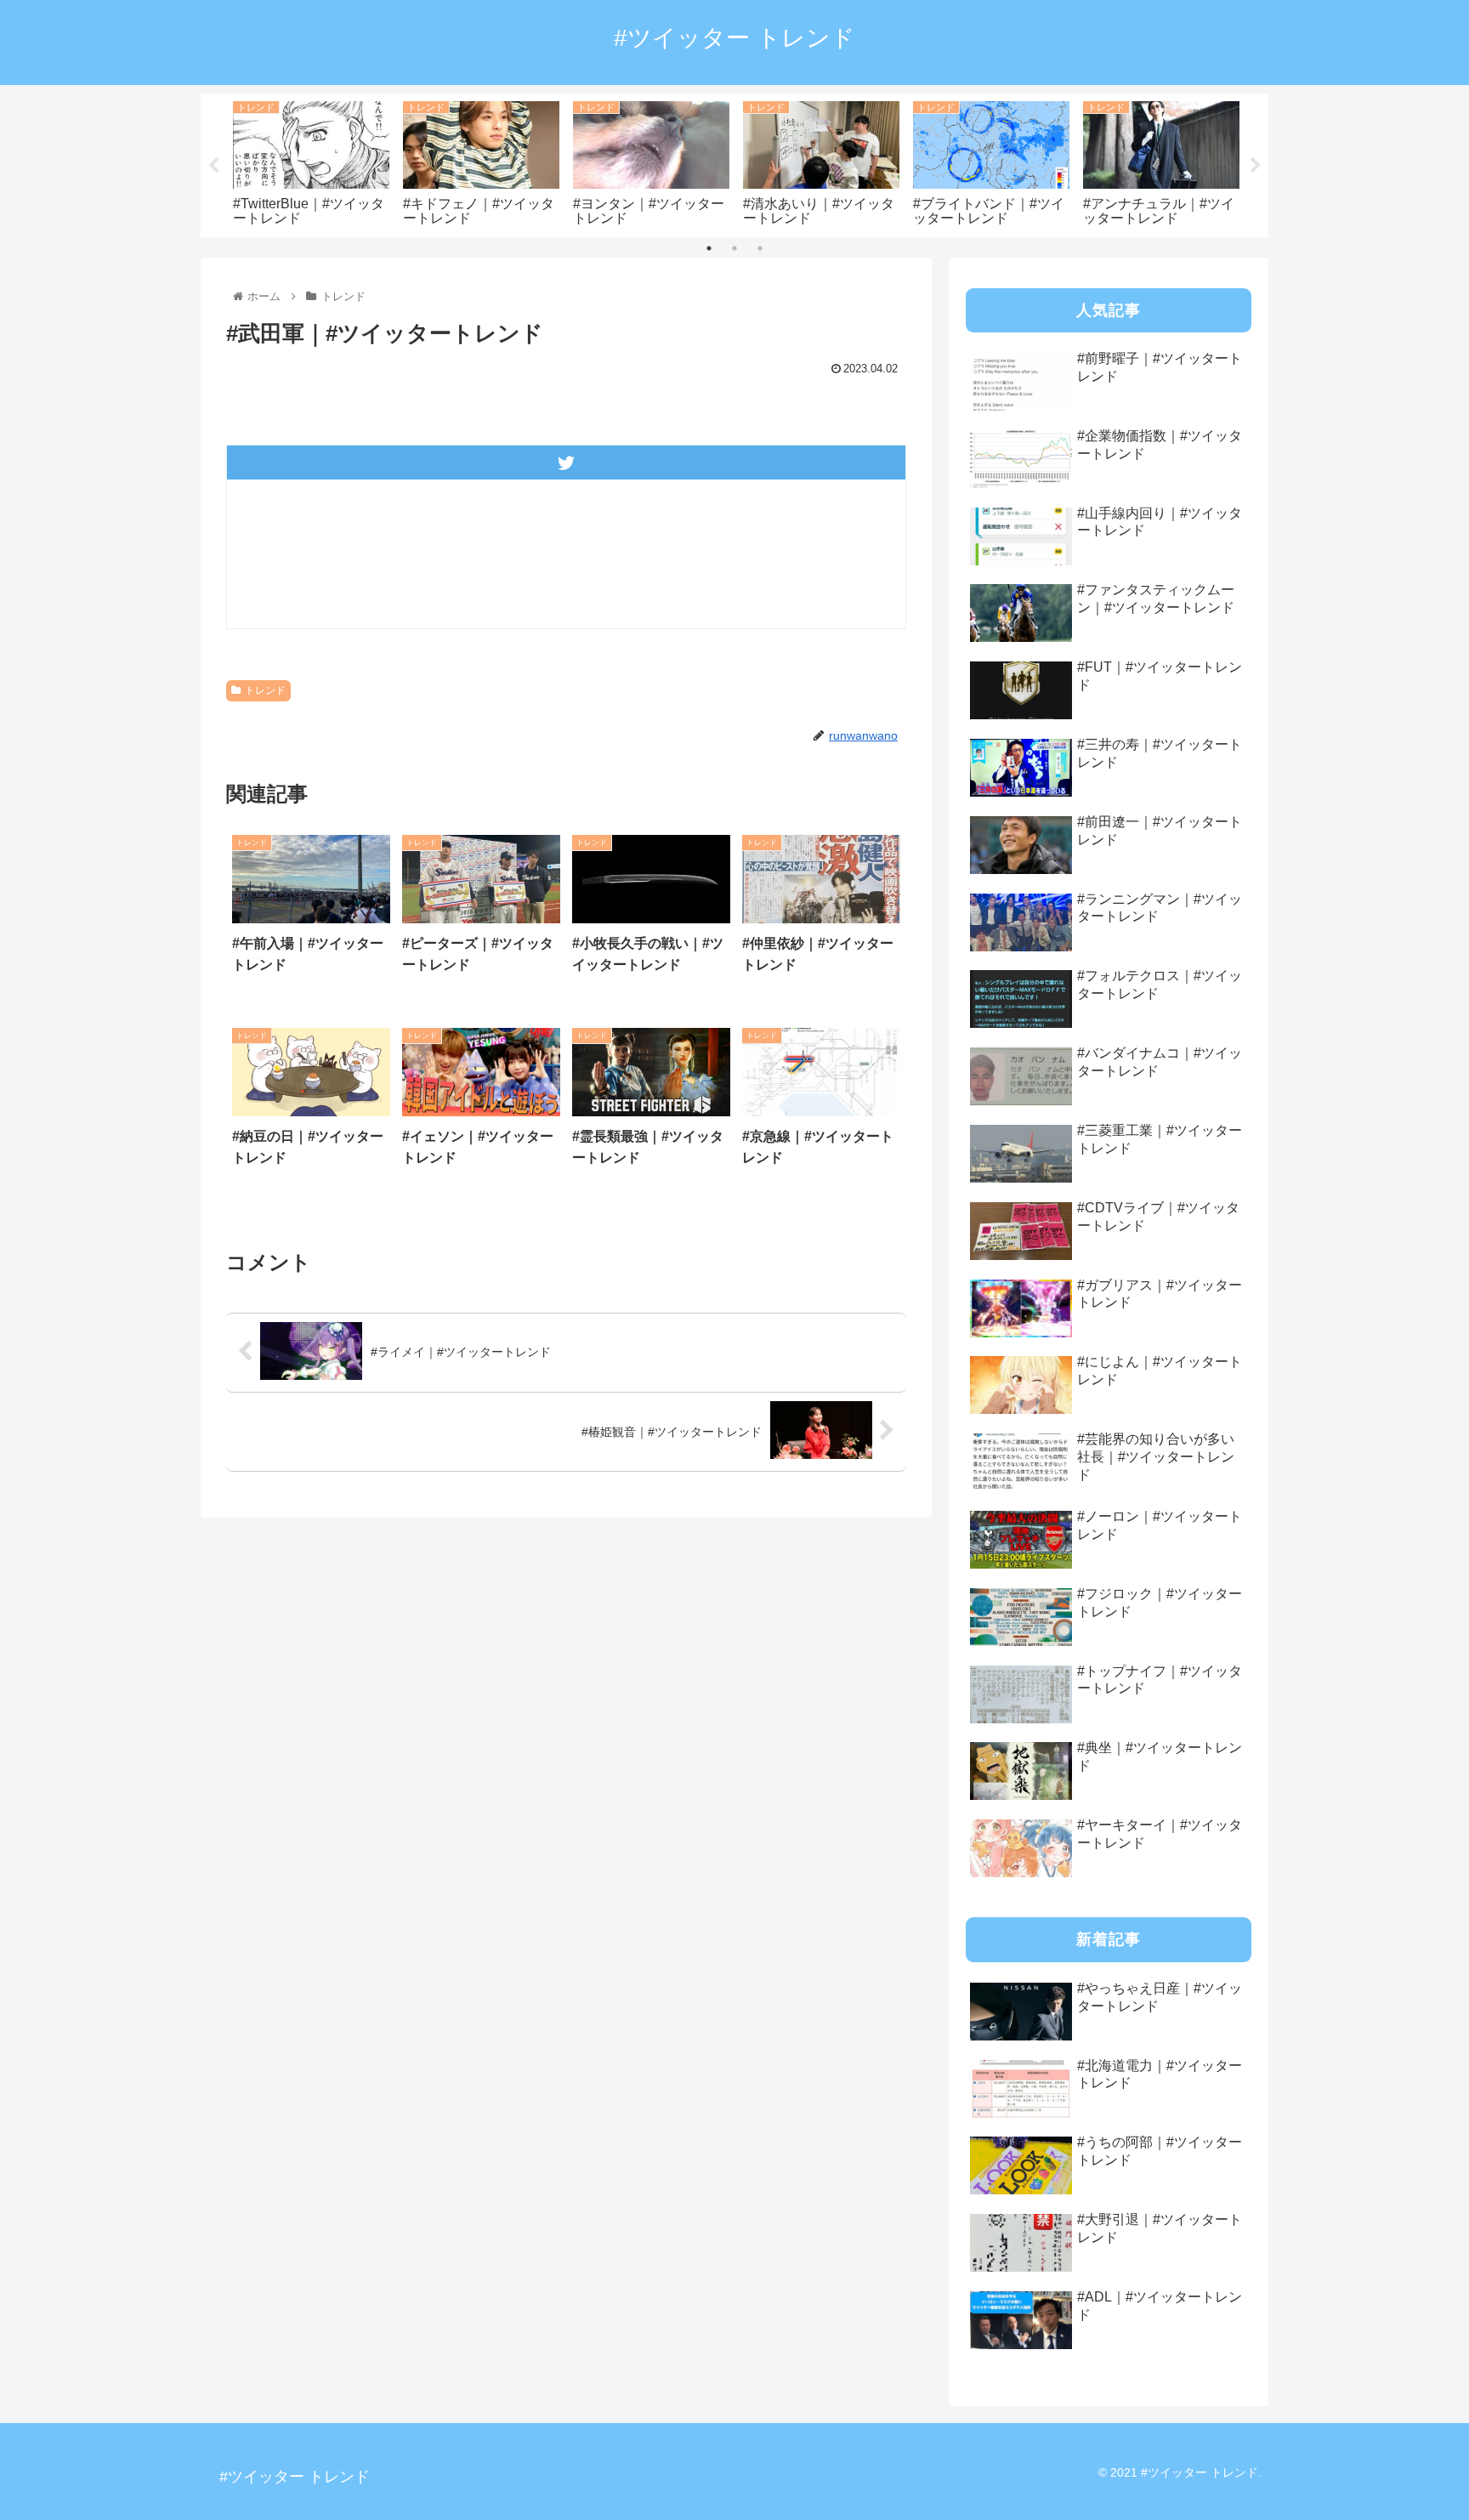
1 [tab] (709, 248)
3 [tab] (760, 248)
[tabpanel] (311, 162)
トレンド (265, 690)
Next (1256, 166)
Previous (213, 166)
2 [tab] (734, 248)
